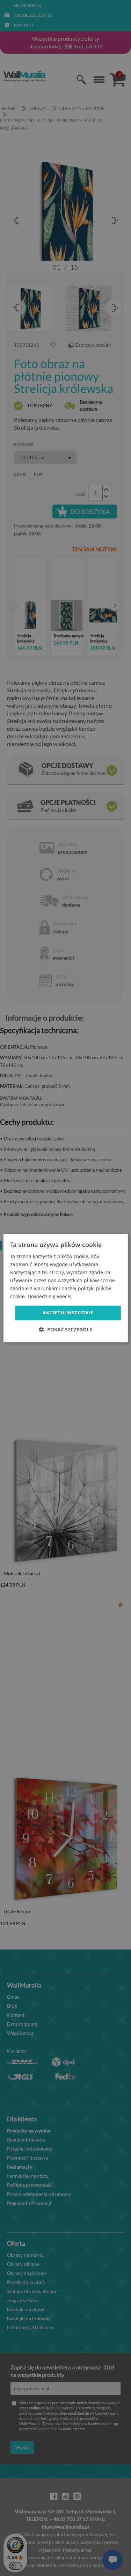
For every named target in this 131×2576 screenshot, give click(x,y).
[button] (66, 1329)
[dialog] (65, 1288)
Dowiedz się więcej (50, 1297)
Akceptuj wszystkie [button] (68, 1313)
